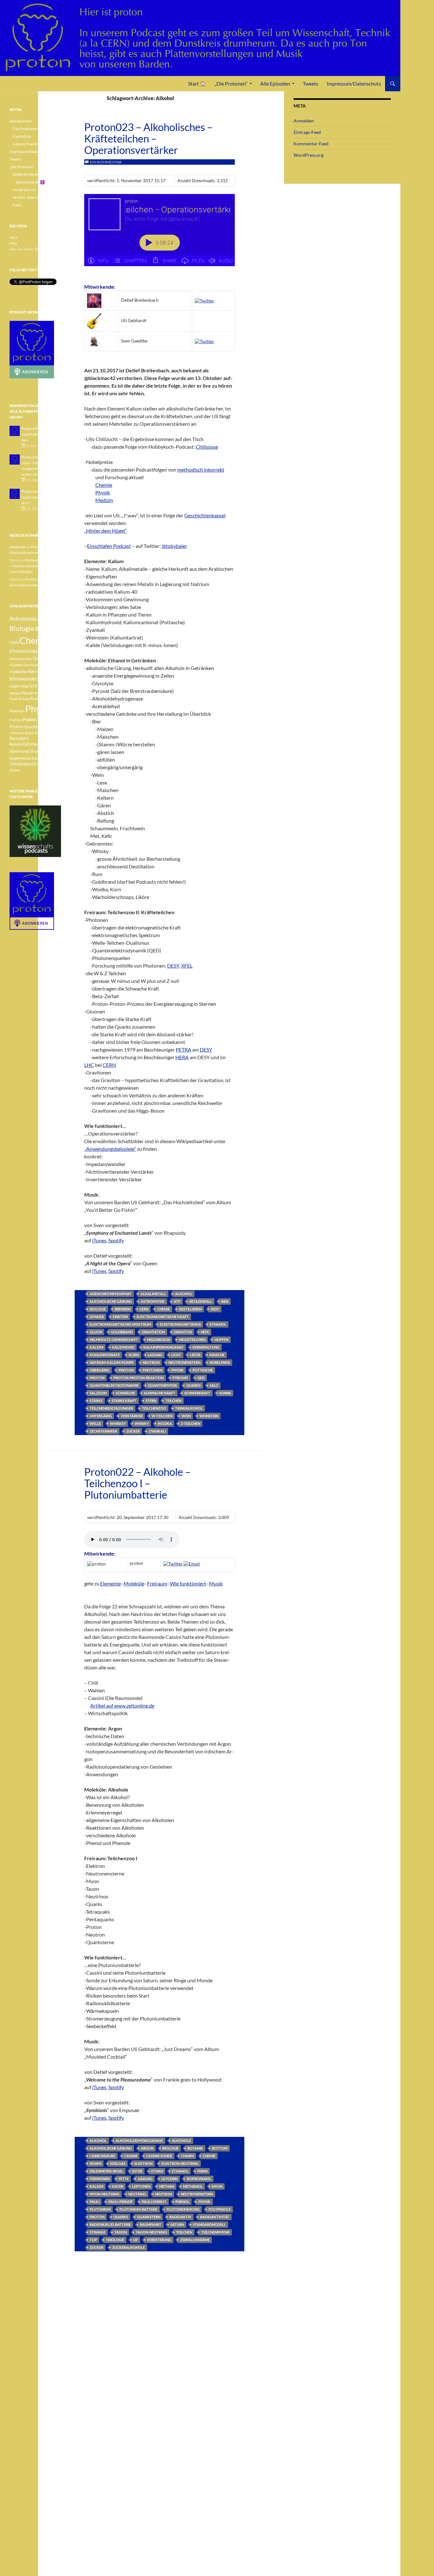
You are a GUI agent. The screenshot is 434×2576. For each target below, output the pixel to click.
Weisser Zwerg (48, 764)
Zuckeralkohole (129, 2247)
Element (52, 651)
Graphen (16, 665)
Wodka (165, 1423)
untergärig (101, 1416)
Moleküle (134, 1583)
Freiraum (157, 1583)
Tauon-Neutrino (151, 2232)
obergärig (100, 1370)
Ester (137, 2171)
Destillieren (190, 1309)
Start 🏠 (197, 83)
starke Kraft (124, 1401)
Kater (118, 2186)
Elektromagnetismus (180, 1324)
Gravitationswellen (38, 665)
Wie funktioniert (188, 1583)
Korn (134, 1355)
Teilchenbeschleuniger (111, 1408)
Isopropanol (199, 2179)
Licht (176, 1355)
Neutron (151, 1362)
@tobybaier (174, 546)
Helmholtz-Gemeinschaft (114, 1340)
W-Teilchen (162, 1416)
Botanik (195, 2148)
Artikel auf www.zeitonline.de (122, 1706)
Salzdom (98, 1393)
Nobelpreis (220, 1362)
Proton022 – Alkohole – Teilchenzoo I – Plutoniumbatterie (137, 1483)
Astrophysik (153, 1301)
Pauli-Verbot (154, 2202)
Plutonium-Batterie (139, 2209)
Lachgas (44, 679)
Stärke (96, 1401)
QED (201, 1378)
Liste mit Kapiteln (27, 144)
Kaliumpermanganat (163, 1347)
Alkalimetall (153, 1294)
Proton (97, 1378)
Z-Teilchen (190, 1423)
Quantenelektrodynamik (114, 1385)
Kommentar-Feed (311, 144)
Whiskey (118, 1423)
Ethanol (218, 1324)
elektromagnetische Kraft (163, 1317)
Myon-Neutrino (105, 2194)
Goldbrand (122, 1332)
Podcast (16, 720)
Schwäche (125, 1393)
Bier (225, 1301)
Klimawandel (23, 679)
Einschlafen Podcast (109, 546)
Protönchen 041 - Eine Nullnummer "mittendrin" (40, 497)
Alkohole (181, 2141)
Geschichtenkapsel (205, 515)
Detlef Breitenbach (28, 174)
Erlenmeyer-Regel (106, 2171)
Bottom (220, 2148)
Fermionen (100, 2179)
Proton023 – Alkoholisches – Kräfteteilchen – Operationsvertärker (148, 138)
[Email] (192, 1563)
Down (95, 2163)
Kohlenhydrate (105, 1355)
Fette (124, 2179)
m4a (13, 243)
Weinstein (209, 1416)
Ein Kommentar (106, 162)
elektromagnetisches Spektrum (120, 1324)
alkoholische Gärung (111, 1301)
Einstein (120, 1317)
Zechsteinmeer (103, 1431)
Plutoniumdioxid (183, 2209)
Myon (217, 2186)
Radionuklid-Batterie (110, 2224)
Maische (217, 1355)
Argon (147, 2148)
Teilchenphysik (215, 2232)
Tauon (121, 2232)
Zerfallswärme (195, 2240)
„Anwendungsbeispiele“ (110, 1149)
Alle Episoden (275, 83)
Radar (29, 733)
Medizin (104, 500)
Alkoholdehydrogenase (139, 2141)
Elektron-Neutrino (180, 2163)
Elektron (143, 2163)
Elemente (110, 1583)
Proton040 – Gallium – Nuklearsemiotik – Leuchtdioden (35, 566)
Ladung (155, 1355)
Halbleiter (19, 672)
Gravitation (153, 1332)
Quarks (193, 1385)
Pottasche (203, 1370)
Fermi (202, 2171)
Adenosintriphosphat (111, 1294)
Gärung (145, 2179)
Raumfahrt (151, 2224)
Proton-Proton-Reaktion (139, 1378)
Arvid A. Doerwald (28, 197)
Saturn (177, 2224)
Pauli (95, 2202)
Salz (214, 1385)
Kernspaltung (206, 1347)
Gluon (96, 1332)
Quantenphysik (163, 1385)
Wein (186, 1416)
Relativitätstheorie (27, 744)
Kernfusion (40, 671)
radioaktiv (180, 2217)
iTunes (99, 1240)
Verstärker (132, 1416)
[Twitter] (204, 300)
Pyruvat (180, 1378)
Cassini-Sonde (159, 2156)
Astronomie (23, 619)
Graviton (183, 1332)
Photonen (153, 1370)
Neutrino (137, 2194)
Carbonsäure (102, 2156)
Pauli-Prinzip (121, 2202)
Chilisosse (207, 447)
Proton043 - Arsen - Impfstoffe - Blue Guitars (39, 434)
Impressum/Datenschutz (354, 83)
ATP (177, 1301)
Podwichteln (35, 719)
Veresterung (159, 2240)
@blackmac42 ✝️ (30, 182)
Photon (126, 1370)
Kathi (17, 205)
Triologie (115, 2240)
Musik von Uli (24, 190)
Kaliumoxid (123, 1347)
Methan (167, 2186)
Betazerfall (201, 1301)
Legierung (19, 686)
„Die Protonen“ (231, 83)
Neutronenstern (184, 1362)
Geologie (43, 658)
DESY (215, 1309)
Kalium (96, 1347)
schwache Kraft (160, 1393)
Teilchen (173, 1401)
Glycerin (170, 2179)
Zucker (133, 1431)
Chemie (104, 485)
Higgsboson (159, 1340)
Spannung (19, 751)
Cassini (131, 2156)
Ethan (157, 2171)
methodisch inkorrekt (201, 470)
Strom (35, 751)
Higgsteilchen (192, 1340)
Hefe (205, 1332)
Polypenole (220, 2209)
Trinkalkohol (189, 1408)
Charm (187, 2156)
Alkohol (184, 1294)
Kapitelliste (22, 136)
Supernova (20, 758)
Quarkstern (149, 2217)
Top (93, 2240)
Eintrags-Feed (307, 132)
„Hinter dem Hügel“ (105, 531)
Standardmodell (209, 2224)
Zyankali (157, 1431)
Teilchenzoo (154, 1408)
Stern (151, 1401)
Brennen (123, 1309)
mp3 (13, 237)
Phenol (182, 2202)
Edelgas (118, 2163)
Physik (103, 492)
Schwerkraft (197, 1393)
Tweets (311, 83)
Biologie (98, 1309)
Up (136, 2240)
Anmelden (304, 121)
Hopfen (221, 1340)
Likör (195, 1355)
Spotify (116, 1240)
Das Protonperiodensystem (35, 129)
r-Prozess (17, 733)
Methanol (193, 2186)
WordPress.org (309, 155)
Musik (216, 1583)
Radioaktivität (215, 2217)
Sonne (225, 1393)
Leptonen (141, 2186)
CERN (144, 1309)
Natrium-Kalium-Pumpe (112, 1362)
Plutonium (100, 2209)
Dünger (97, 1317)
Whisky (142, 1423)
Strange (98, 2232)
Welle (95, 1423)
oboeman (17, 547)
